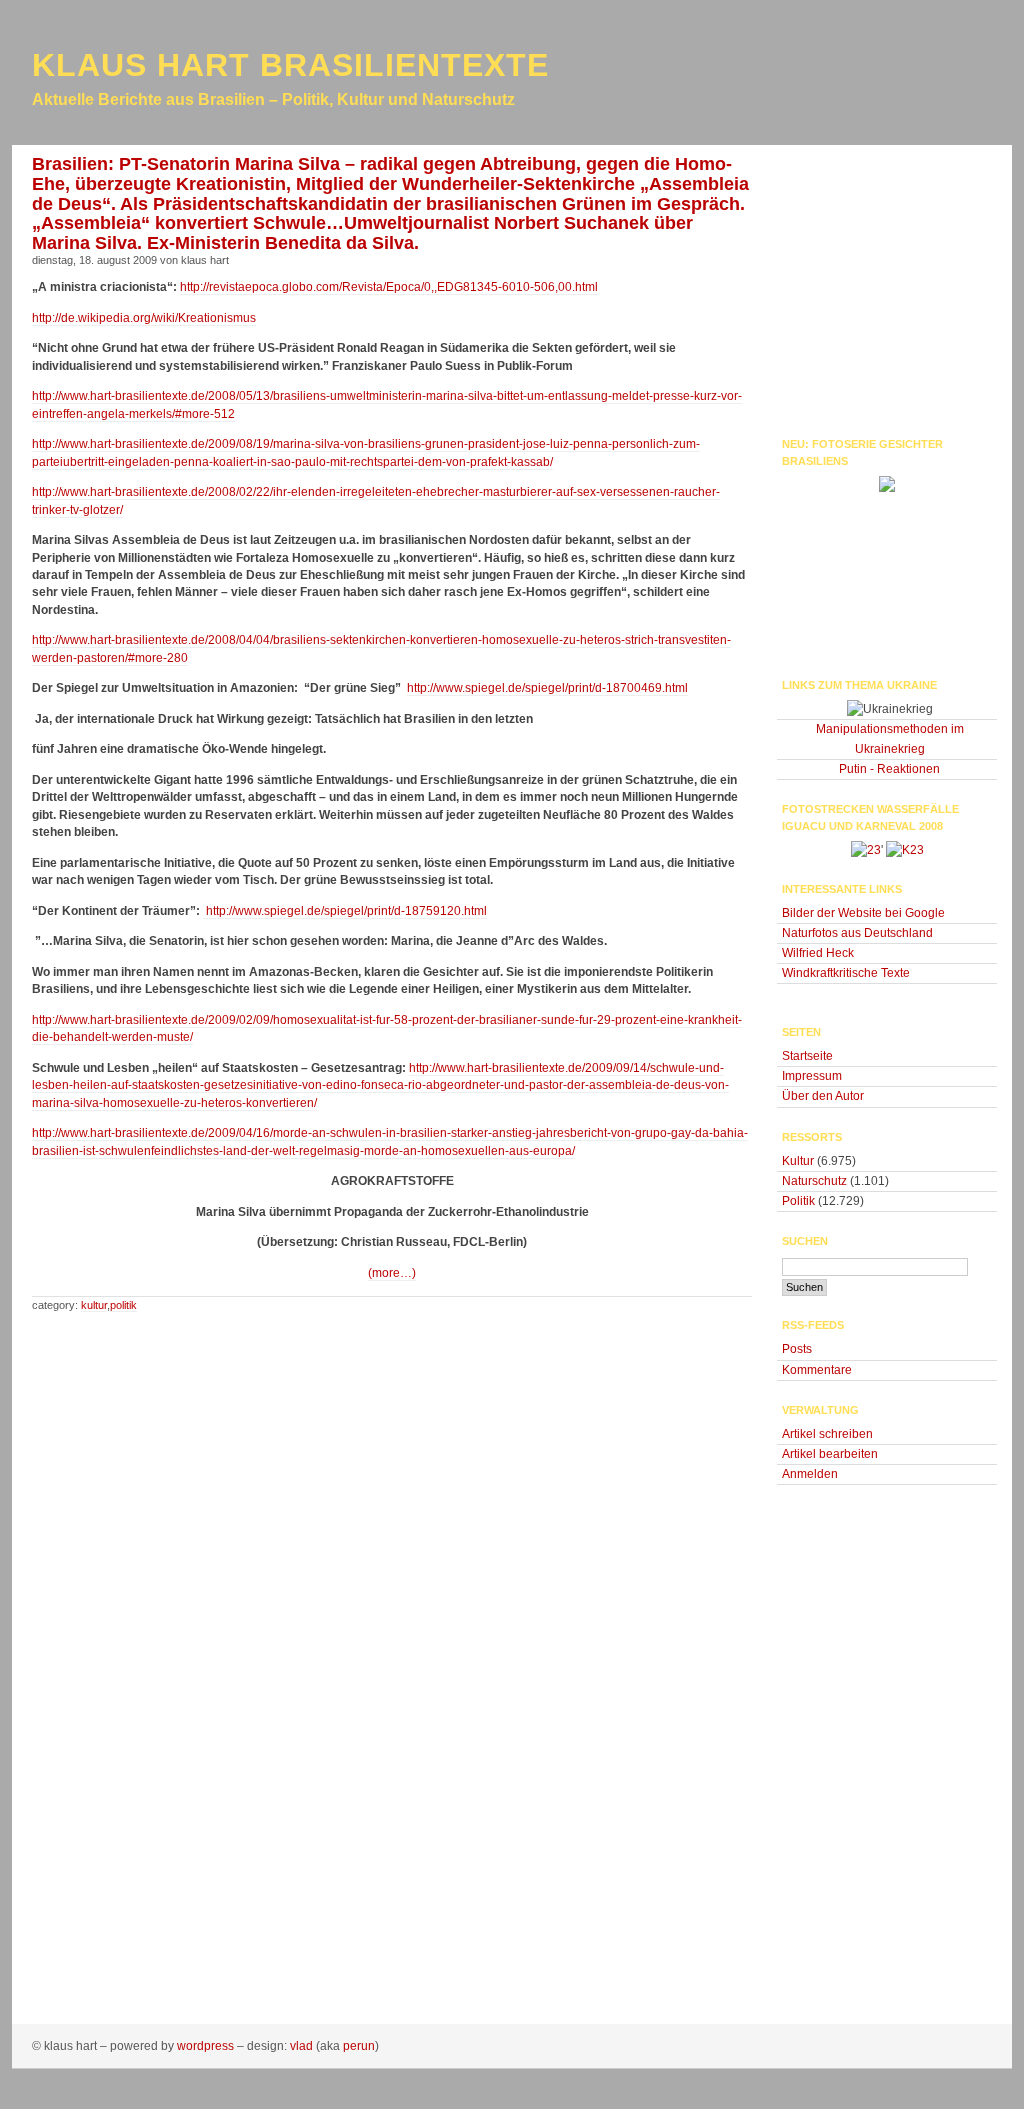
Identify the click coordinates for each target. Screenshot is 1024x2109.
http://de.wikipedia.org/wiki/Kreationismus (144, 318)
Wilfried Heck (818, 953)
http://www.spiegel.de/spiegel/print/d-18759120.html (345, 911)
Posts (797, 1349)
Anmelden (810, 1474)
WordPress (205, 2046)
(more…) (392, 1273)
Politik (123, 1305)
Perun (359, 2046)
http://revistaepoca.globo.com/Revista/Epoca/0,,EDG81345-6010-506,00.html (389, 287)
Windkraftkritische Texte (846, 973)
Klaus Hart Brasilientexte (290, 65)
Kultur (94, 1305)
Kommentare (817, 1370)
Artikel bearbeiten (830, 1454)
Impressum (812, 1076)
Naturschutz (814, 1181)
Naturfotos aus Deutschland (857, 933)
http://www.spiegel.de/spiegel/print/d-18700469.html (547, 688)
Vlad (301, 2046)
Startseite (807, 1056)
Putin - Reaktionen (889, 769)
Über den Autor (823, 1096)
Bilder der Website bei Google (863, 913)
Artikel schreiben (827, 1434)
